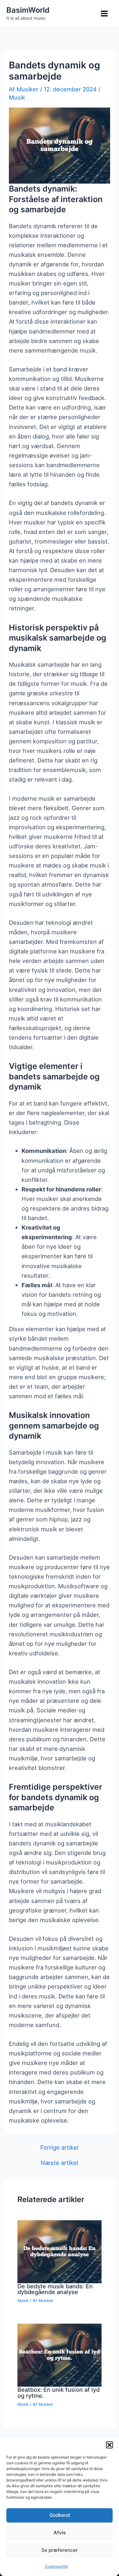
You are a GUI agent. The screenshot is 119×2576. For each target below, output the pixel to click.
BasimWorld (28, 10)
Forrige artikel (59, 2147)
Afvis (60, 2533)
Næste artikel (59, 2163)
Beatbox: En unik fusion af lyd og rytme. (59, 2392)
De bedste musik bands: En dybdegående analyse (55, 2289)
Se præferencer (60, 2550)
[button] (109, 2445)
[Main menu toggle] (104, 14)
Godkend (60, 2515)
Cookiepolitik (56, 2566)
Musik (17, 97)
